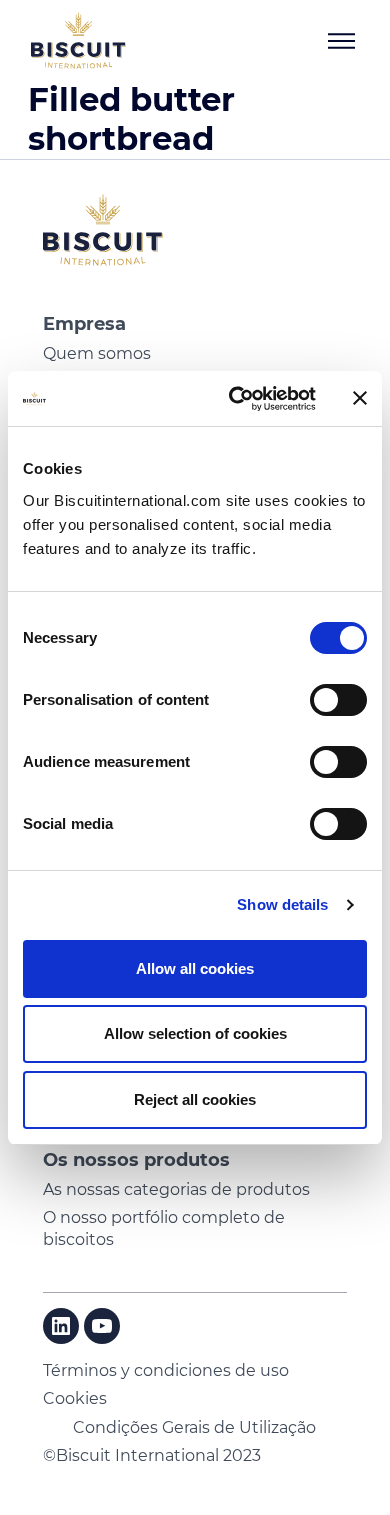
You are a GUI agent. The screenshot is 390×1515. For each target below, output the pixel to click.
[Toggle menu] (341, 41)
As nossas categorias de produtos (176, 1189)
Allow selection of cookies (195, 1033)
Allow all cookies (195, 968)
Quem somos (97, 353)
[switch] (338, 700)
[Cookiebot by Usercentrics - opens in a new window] (236, 399)
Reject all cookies (195, 1099)
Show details (282, 904)
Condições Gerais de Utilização (194, 1427)
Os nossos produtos (136, 1160)
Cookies (75, 1398)
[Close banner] (360, 398)
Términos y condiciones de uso (166, 1370)
